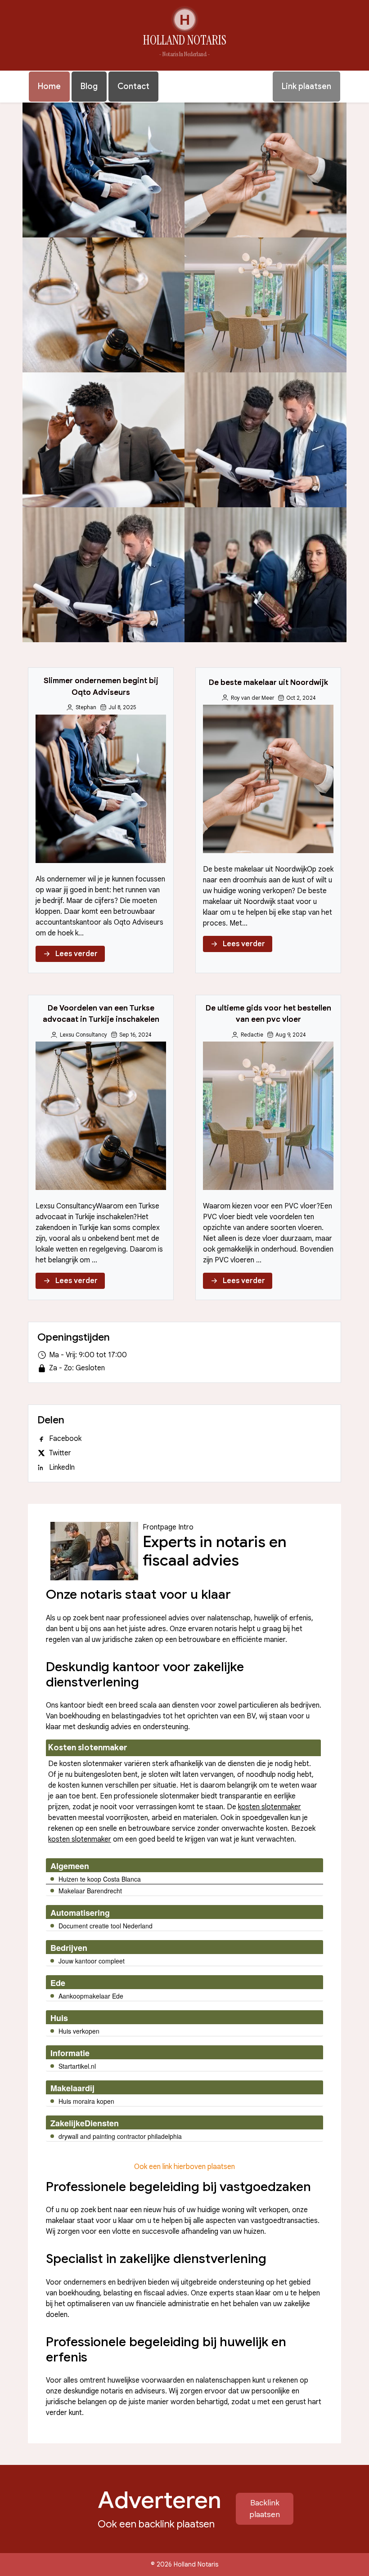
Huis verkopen (79, 2031)
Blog (89, 86)
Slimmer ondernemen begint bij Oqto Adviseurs (104, 170)
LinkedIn (62, 1467)
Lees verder (76, 954)
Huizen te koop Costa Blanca (100, 1879)
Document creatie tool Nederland (106, 1926)
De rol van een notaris (103, 440)
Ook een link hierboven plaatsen (184, 2167)
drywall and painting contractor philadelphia (120, 2136)
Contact (133, 86)
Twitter (60, 1453)
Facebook (65, 1439)
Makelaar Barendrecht (90, 1891)
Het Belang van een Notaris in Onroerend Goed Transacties (265, 575)
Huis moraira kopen (86, 2101)
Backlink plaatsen (265, 2509)
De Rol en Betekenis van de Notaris (266, 440)
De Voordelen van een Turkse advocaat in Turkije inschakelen (103, 305)
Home (49, 86)
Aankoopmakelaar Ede (91, 1996)
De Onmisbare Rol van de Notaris (104, 575)
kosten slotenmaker (270, 1807)
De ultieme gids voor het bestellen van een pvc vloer (266, 305)
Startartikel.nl (77, 2066)
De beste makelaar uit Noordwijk (265, 170)
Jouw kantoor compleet (92, 1961)
